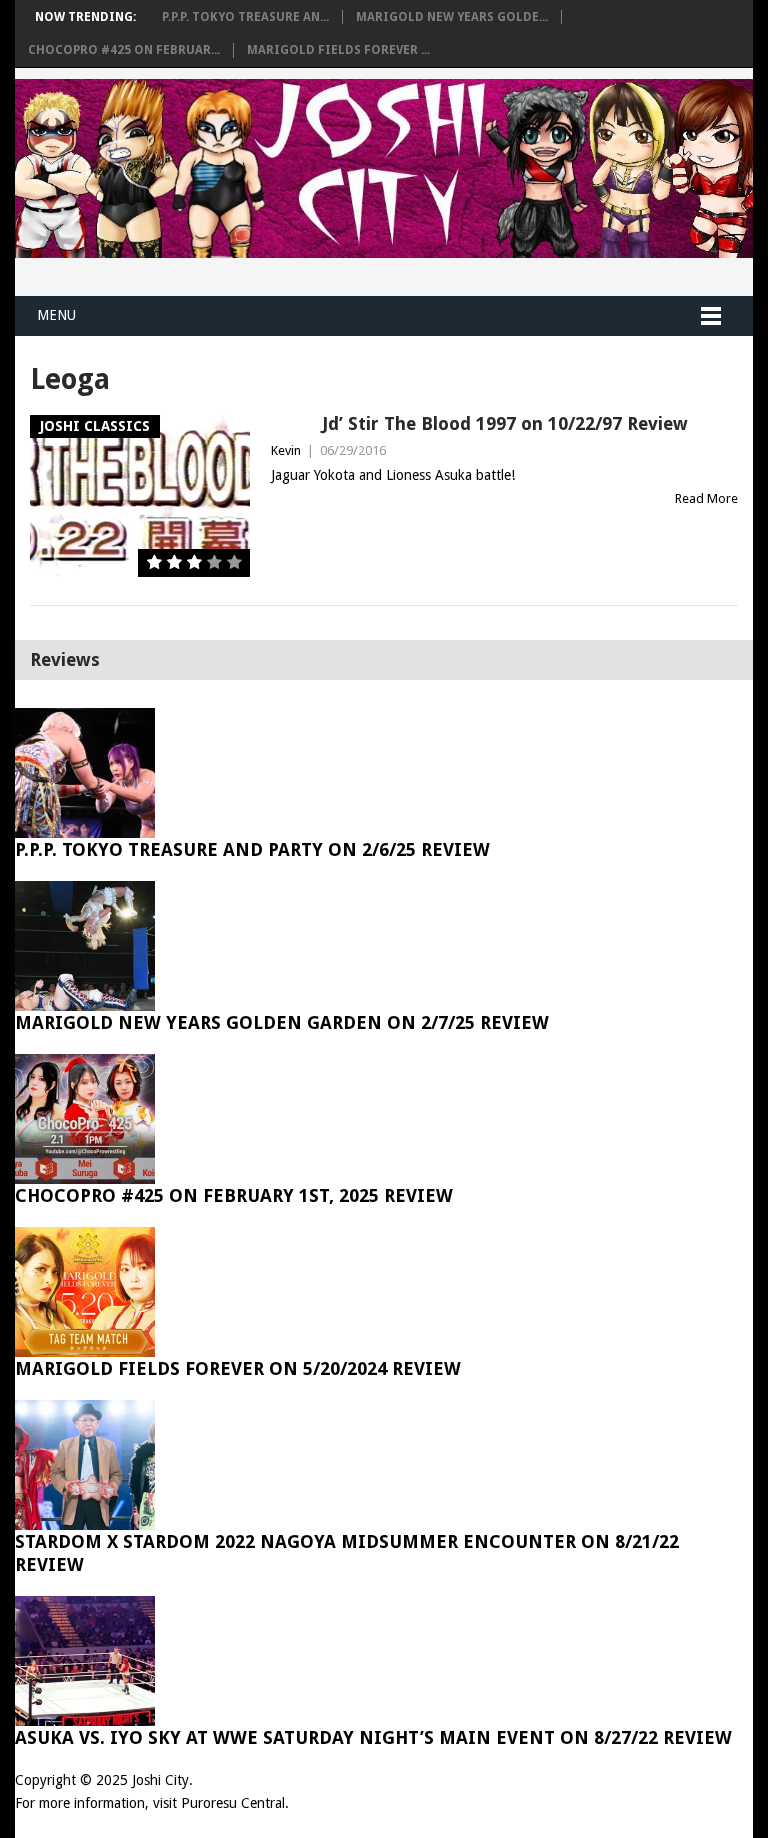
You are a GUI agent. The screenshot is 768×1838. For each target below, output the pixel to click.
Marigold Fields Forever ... (338, 50)
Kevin (286, 450)
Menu (56, 315)
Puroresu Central (233, 1803)
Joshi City (160, 1780)
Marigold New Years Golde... (452, 17)
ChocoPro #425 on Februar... (124, 50)
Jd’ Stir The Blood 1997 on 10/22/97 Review (505, 423)
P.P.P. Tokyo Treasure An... (245, 17)
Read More (706, 498)
